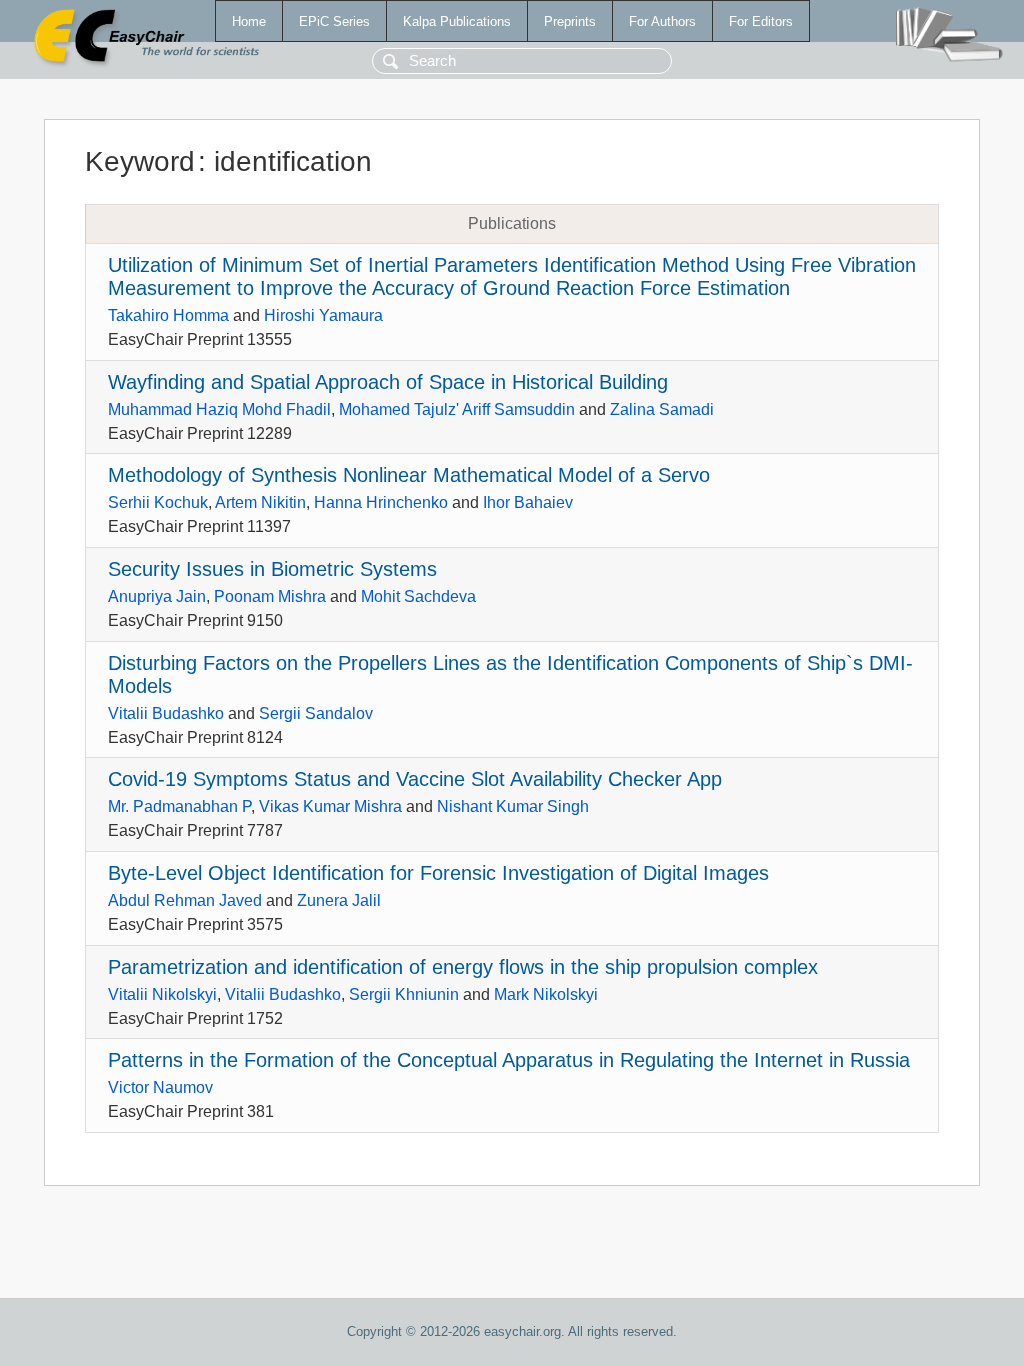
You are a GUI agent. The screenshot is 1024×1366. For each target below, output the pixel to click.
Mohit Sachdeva (418, 596)
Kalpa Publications (457, 21)
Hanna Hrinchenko (381, 502)
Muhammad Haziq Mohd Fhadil (219, 409)
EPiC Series (334, 21)
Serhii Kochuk (158, 502)
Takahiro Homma (168, 315)
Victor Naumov (160, 1087)
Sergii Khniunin (404, 994)
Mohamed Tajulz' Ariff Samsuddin (457, 409)
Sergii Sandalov (316, 713)
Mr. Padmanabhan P (179, 806)
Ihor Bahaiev (528, 502)
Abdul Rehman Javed (185, 900)
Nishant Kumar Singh (513, 806)
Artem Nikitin (260, 502)
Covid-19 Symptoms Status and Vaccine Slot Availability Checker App (415, 779)
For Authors (662, 21)
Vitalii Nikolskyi (162, 994)
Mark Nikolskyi (546, 994)
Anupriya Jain (157, 596)
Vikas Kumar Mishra (330, 806)
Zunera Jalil (339, 900)
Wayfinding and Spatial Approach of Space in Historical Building (388, 382)
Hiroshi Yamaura (323, 315)
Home (249, 21)
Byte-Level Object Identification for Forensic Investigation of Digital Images (438, 873)
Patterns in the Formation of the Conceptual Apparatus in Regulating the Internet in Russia (509, 1060)
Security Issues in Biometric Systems (272, 569)
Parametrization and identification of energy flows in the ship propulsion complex (463, 967)
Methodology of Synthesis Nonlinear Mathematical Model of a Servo (409, 475)
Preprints (570, 21)
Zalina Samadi (662, 409)
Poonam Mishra (270, 596)
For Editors (761, 21)
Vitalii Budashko (166, 713)
